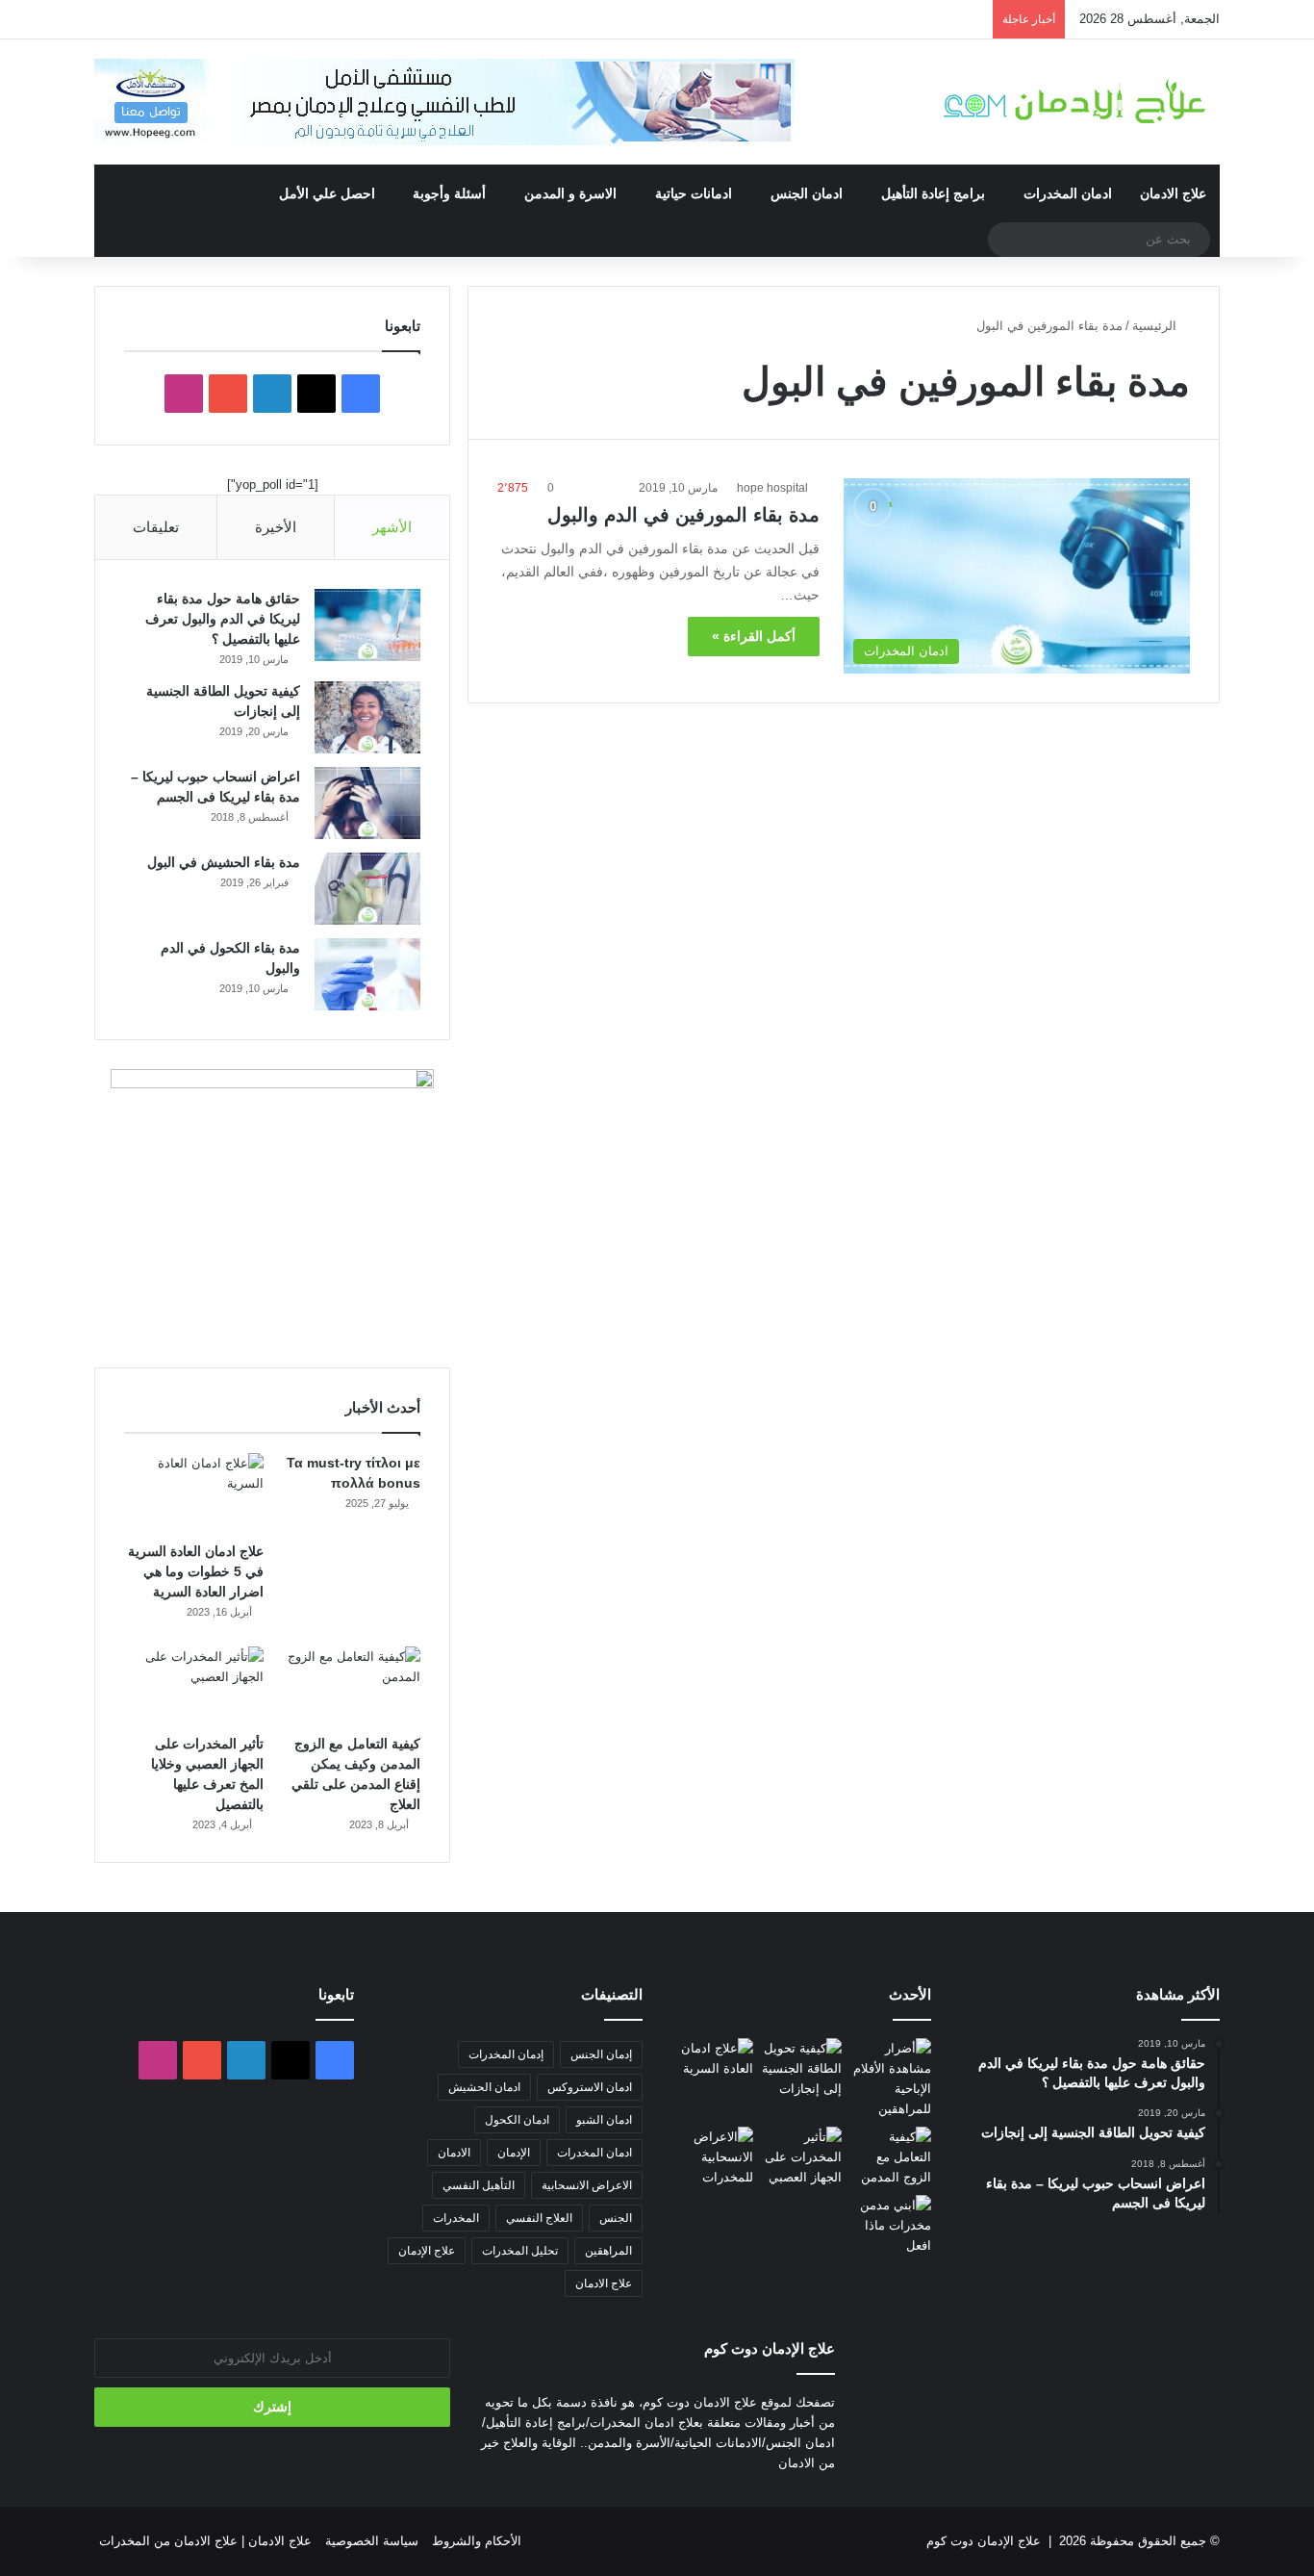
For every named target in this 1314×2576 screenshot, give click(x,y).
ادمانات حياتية (694, 193)
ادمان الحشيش (484, 2087)
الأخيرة (276, 527)
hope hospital (772, 488)
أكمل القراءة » (754, 636)
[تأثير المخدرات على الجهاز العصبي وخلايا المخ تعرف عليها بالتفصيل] (194, 1686)
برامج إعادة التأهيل (933, 193)
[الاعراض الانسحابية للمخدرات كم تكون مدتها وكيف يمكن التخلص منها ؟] (712, 2157)
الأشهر (392, 527)
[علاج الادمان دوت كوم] (1075, 102)
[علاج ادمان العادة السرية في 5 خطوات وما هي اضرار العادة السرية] (194, 1492)
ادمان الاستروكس (590, 2087)
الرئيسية (1156, 326)
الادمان (454, 2153)
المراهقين (608, 2251)
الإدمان (514, 2153)
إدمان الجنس (601, 2054)
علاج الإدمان (427, 2251)
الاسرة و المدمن (570, 193)
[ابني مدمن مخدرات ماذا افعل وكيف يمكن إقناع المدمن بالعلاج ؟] (890, 2225)
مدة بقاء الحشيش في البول (224, 862)
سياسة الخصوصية (372, 2541)
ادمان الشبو (604, 2120)
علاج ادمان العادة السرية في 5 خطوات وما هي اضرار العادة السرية (196, 1571)
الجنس (616, 2218)
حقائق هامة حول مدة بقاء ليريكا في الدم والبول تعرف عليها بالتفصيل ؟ (223, 619)
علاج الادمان (1173, 193)
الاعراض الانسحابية (587, 2185)
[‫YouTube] (228, 394)
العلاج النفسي (539, 2218)
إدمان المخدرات (506, 2054)
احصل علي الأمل (327, 193)
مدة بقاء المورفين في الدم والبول (683, 515)
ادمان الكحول (517, 2120)
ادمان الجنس (807, 193)
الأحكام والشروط (477, 2541)
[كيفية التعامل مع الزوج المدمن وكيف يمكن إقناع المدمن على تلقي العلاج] (351, 1686)
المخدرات (456, 2218)
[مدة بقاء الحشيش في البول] (367, 889)
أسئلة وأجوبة (449, 193)
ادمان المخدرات (1068, 193)
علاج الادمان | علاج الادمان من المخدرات (205, 2541)
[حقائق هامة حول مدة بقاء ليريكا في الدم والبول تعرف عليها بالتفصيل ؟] (367, 625)
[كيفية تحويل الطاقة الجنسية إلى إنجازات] (367, 717)
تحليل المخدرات (520, 2251)
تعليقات (156, 527)
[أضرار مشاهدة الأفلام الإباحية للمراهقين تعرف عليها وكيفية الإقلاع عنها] (890, 2079)
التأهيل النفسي (479, 2185)
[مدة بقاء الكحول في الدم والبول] (367, 974)
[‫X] (316, 394)
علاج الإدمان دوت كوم (984, 2541)
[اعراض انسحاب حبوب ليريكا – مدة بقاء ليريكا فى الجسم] (367, 803)
